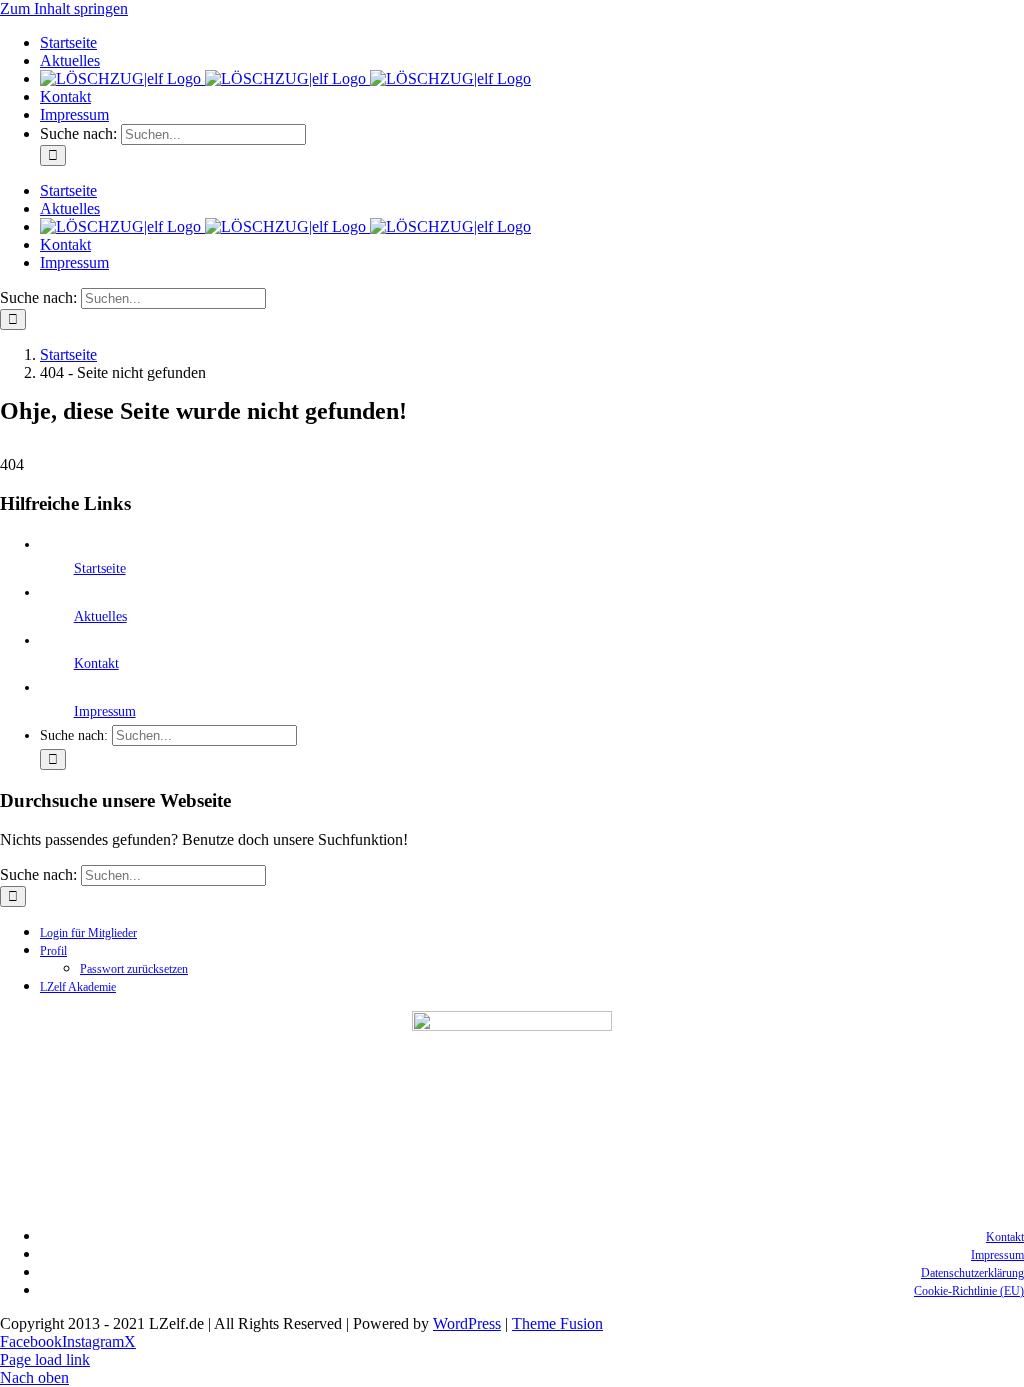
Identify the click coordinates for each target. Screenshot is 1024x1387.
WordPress (467, 1323)
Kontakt (96, 663)
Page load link (45, 1359)
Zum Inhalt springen (64, 8)
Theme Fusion (557, 1323)
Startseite (100, 568)
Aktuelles (100, 616)
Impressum (105, 711)
